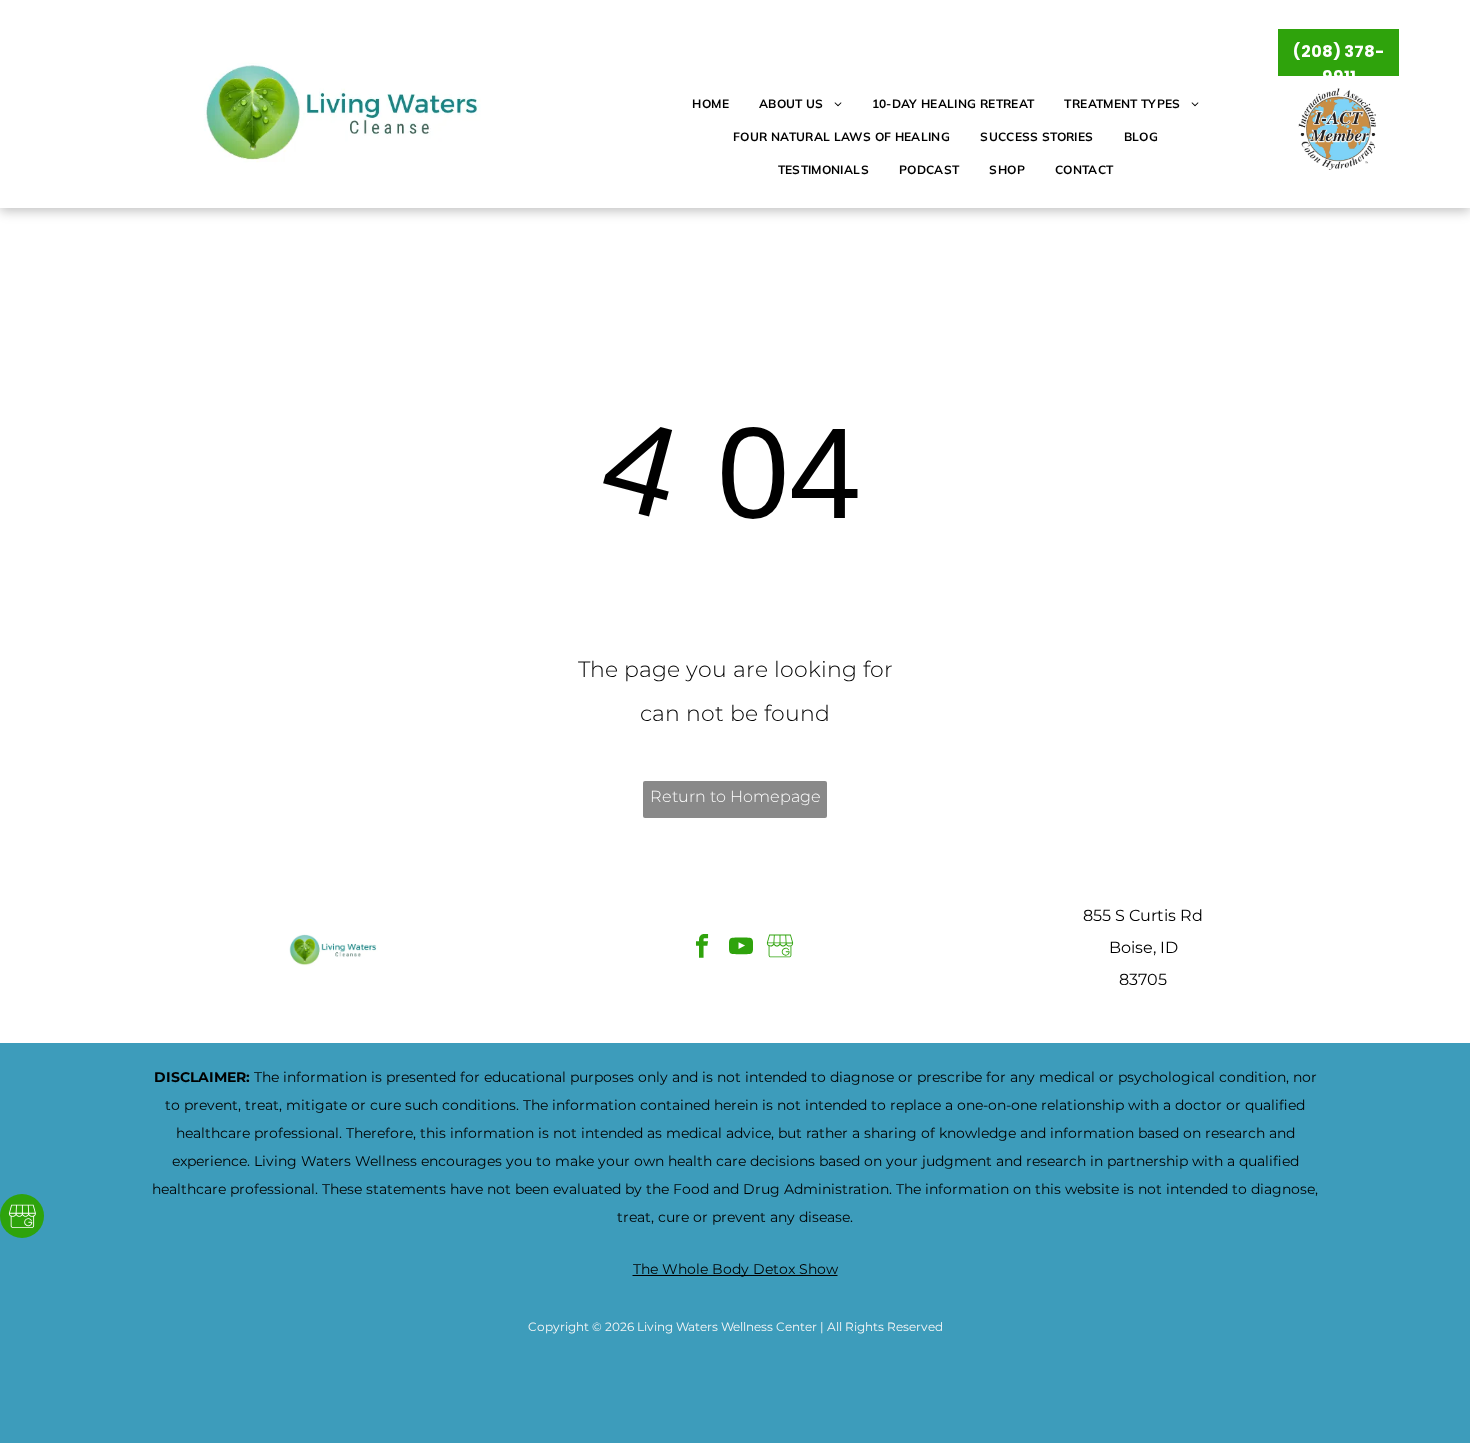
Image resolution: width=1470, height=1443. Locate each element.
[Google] (22, 1218)
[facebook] (702, 948)
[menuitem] (710, 104)
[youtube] (741, 948)
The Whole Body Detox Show (735, 1269)
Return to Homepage (735, 796)
